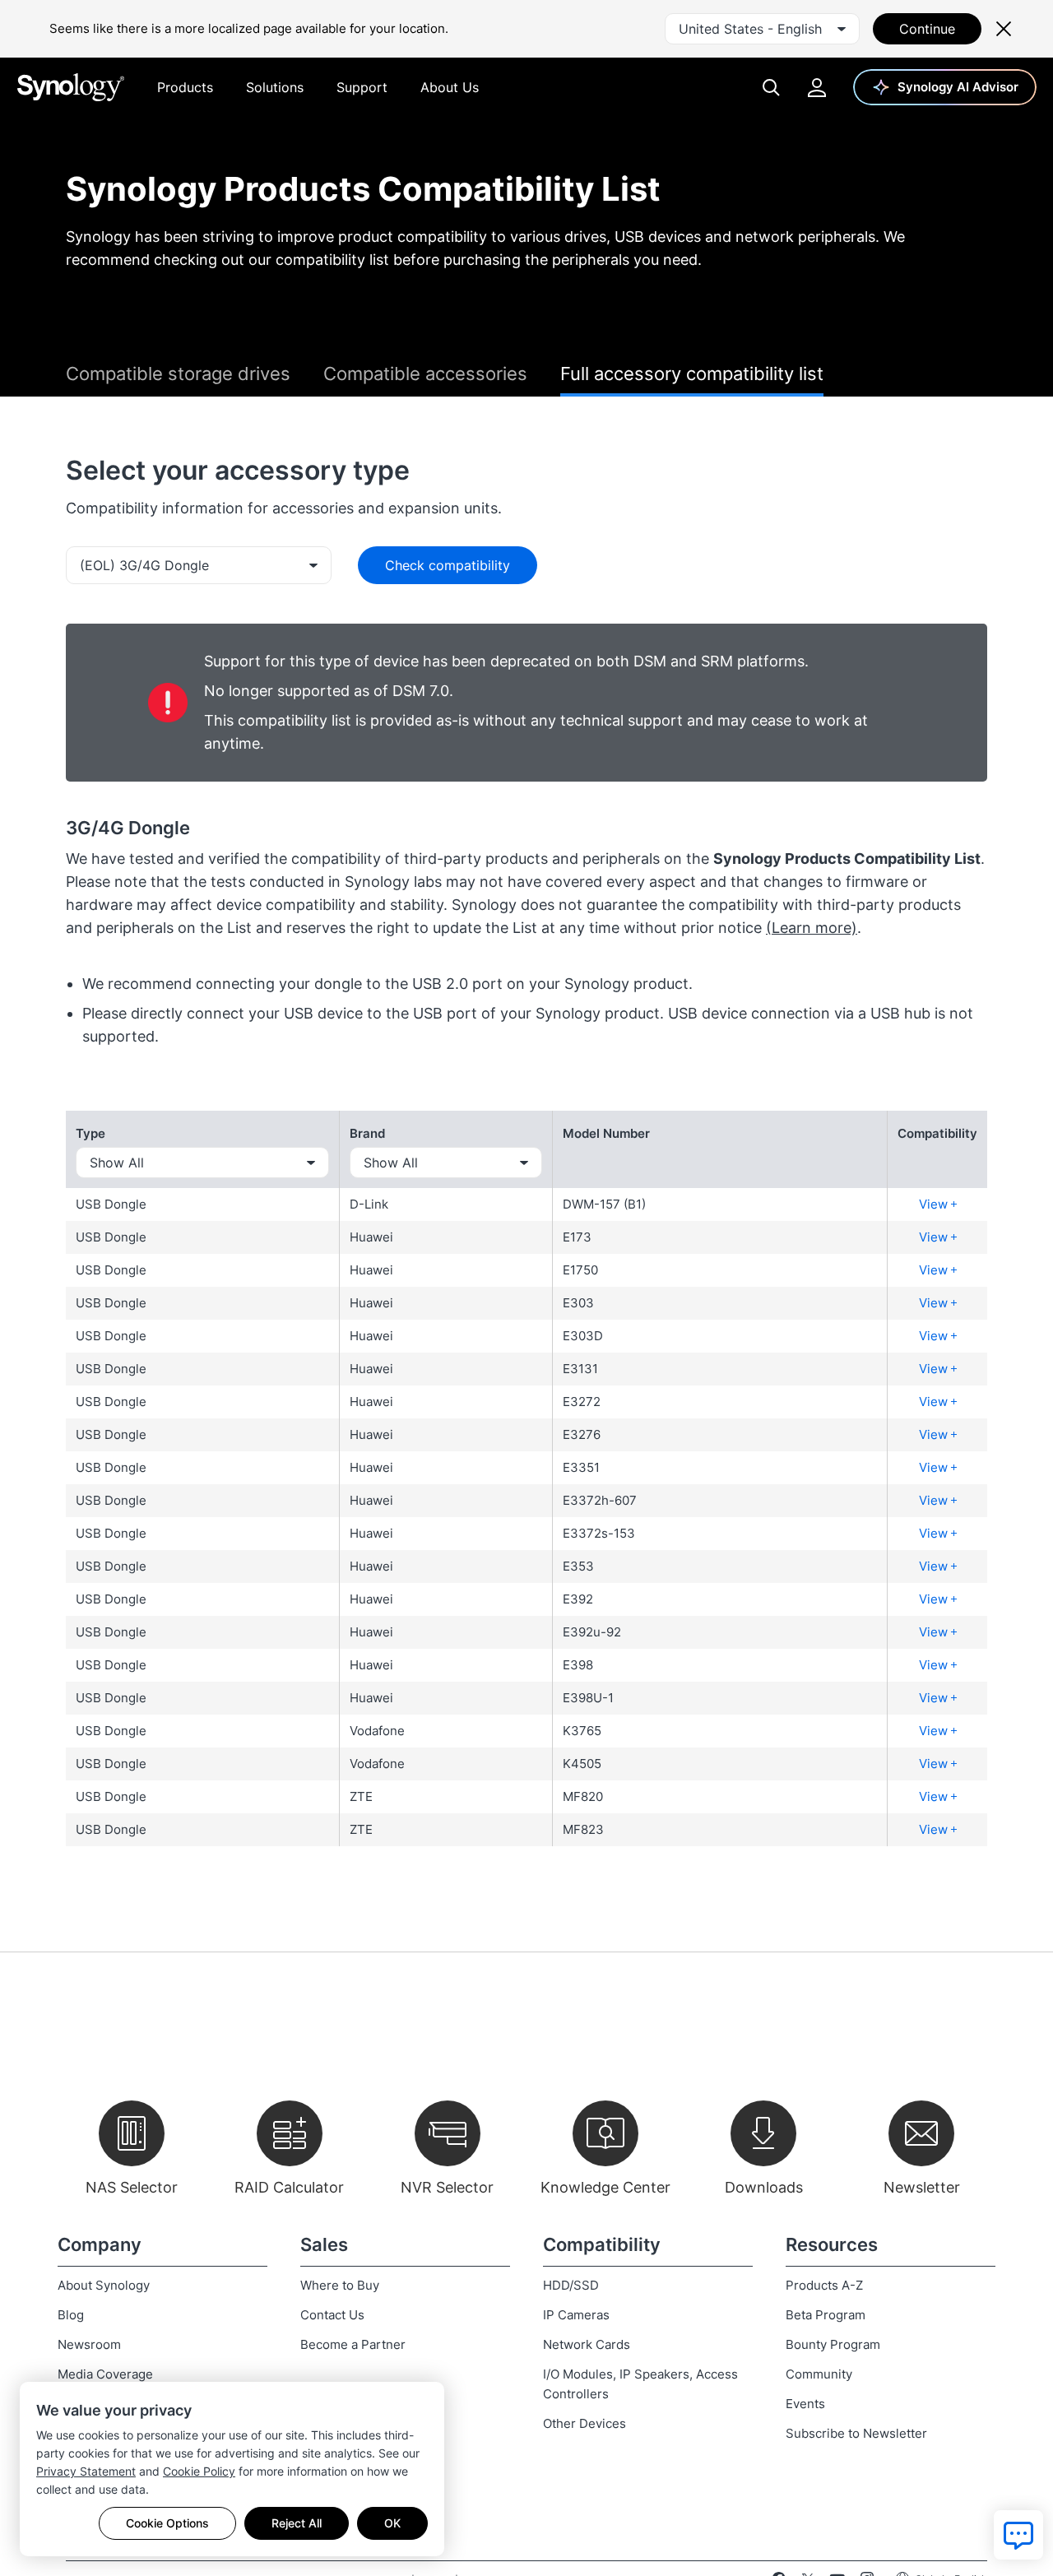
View (935, 1204)
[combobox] (762, 29)
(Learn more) (812, 928)
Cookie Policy (199, 2471)
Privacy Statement (86, 2471)
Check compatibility (448, 565)
